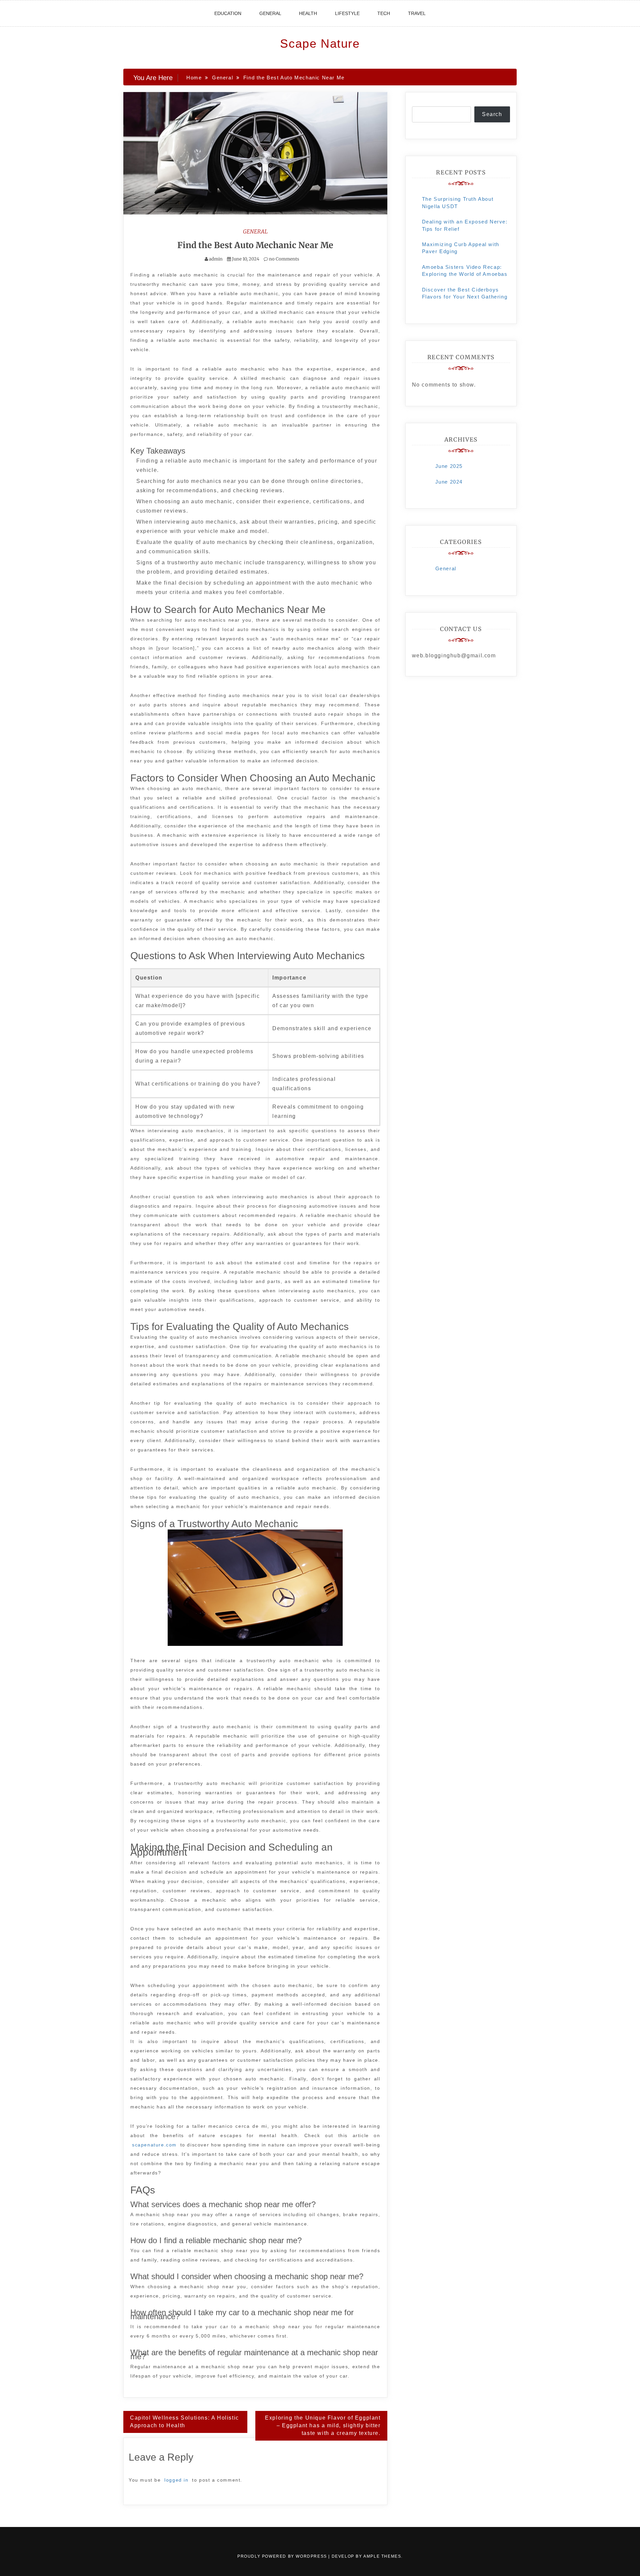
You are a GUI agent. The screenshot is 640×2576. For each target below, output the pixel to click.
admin (216, 259)
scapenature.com (154, 2145)
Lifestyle (347, 13)
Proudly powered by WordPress (283, 2556)
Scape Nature (320, 44)
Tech (384, 13)
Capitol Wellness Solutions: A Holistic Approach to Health (184, 2422)
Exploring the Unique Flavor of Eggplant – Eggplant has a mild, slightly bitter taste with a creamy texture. (323, 2425)
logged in (176, 2480)
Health (308, 13)
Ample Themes (382, 2556)
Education (228, 13)
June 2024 (449, 482)
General (270, 13)
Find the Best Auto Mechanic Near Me (255, 245)
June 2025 (449, 466)
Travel (417, 13)
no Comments (283, 259)
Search (492, 114)
